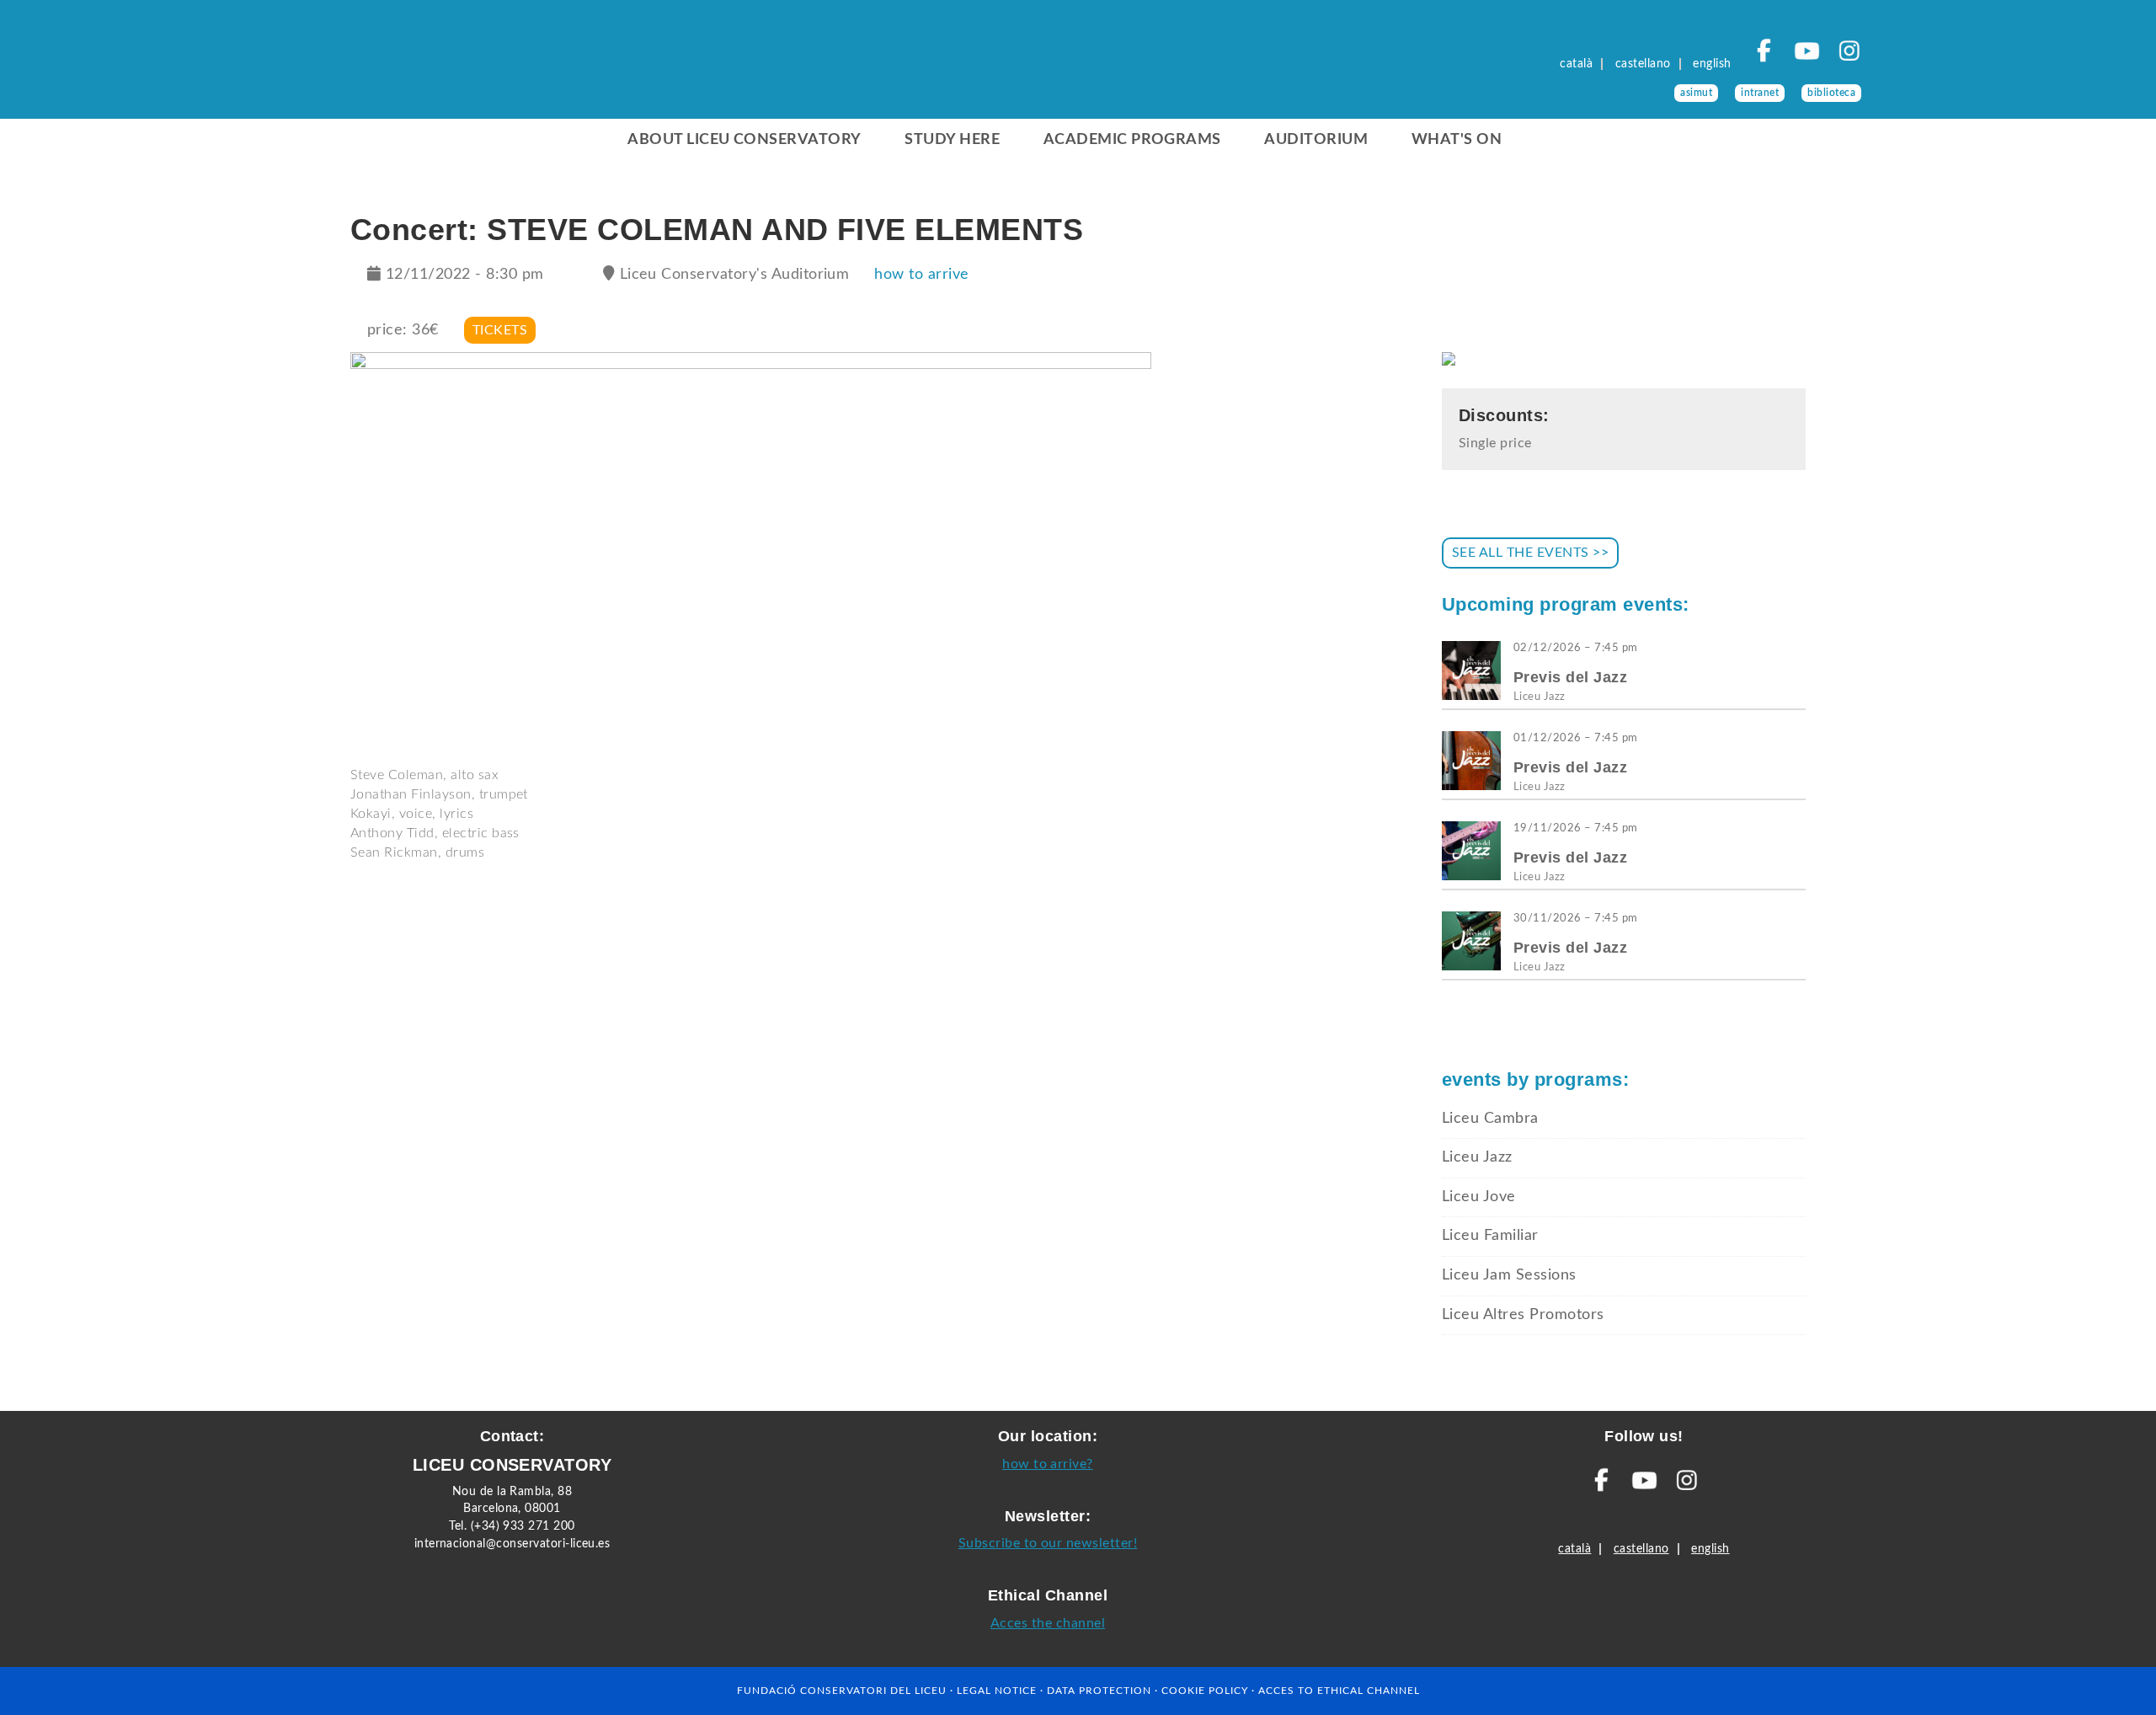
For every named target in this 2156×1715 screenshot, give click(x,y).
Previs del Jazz (1570, 677)
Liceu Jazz (1540, 697)
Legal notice (997, 1691)
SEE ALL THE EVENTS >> (1530, 553)
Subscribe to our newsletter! (1048, 1543)
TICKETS (500, 330)
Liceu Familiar (1490, 1236)
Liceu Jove (1479, 1197)
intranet (1760, 93)
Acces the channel (1048, 1623)
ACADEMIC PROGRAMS (1132, 140)
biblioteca (1831, 93)
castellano (1643, 64)
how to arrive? (1048, 1464)
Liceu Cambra (1490, 1119)
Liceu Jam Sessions (1509, 1275)
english (1712, 64)
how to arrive (921, 275)
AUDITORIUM (1316, 140)
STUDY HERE (952, 140)
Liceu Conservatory (421, 67)
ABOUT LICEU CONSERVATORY (744, 140)
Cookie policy (1205, 1691)
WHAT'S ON (1457, 140)
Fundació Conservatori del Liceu (842, 1691)
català (1576, 64)
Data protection (1099, 1691)
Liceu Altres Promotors (1523, 1315)
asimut (1696, 93)
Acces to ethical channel (1339, 1691)
